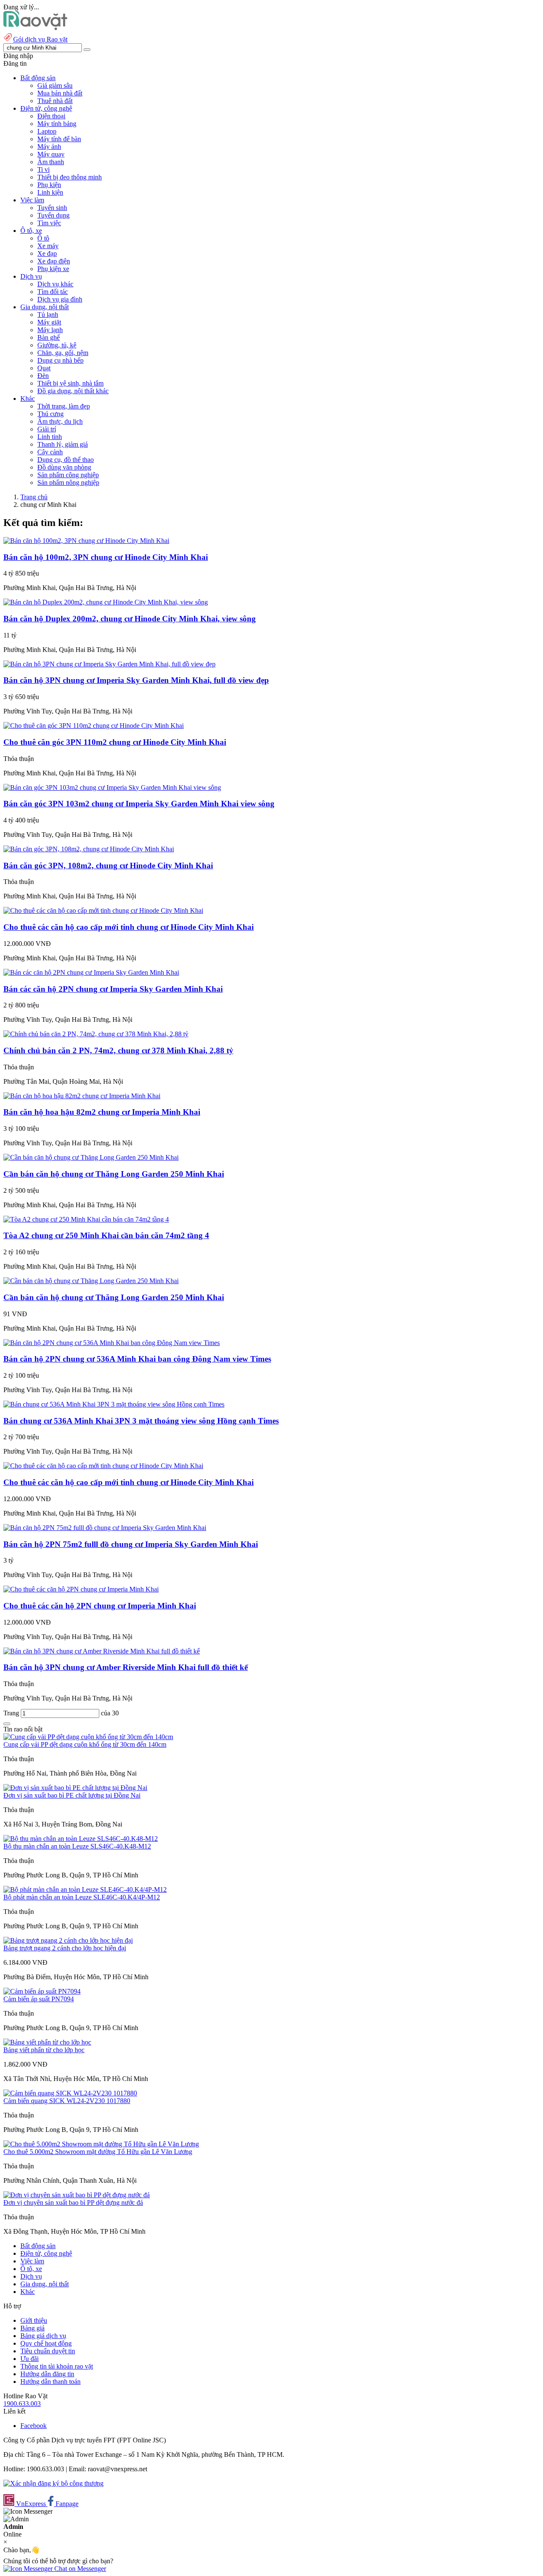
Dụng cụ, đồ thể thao (66, 460)
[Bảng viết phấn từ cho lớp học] (47, 2042)
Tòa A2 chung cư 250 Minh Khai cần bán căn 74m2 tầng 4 (106, 1235)
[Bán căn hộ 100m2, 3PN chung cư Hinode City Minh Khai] (86, 541)
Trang (12, 1713)
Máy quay (51, 154)
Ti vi (43, 169)
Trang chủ (34, 497)
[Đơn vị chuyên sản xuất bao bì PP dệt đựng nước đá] (77, 2195)
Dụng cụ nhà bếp (60, 360)
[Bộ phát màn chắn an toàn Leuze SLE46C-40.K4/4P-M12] (85, 1889)
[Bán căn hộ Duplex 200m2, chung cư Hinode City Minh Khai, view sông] (106, 602)
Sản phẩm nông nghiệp (68, 482)
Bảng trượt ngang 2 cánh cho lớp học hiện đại (65, 1948)
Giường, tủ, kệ (57, 345)
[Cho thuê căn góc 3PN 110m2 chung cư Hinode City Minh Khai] (94, 726)
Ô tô (43, 238)
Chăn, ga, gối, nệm (63, 353)
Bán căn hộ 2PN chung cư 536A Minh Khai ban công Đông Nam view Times (137, 1359)
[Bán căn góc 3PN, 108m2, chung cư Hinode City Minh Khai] (89, 849)
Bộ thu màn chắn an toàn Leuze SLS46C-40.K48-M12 (77, 1846)
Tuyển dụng (53, 215)
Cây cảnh (50, 452)
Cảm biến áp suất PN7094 (39, 1999)
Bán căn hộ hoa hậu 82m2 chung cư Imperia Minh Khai (102, 1112)
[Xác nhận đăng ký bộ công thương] (53, 2483)
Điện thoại (51, 116)
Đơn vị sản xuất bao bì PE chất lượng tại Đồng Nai (72, 1795)
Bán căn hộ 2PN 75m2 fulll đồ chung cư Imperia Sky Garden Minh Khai (131, 1544)
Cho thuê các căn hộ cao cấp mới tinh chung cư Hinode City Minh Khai (129, 927)
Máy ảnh (49, 147)
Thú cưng (50, 414)
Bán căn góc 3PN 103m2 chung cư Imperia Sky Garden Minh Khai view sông (139, 804)
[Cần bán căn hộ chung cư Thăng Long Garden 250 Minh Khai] (91, 1157)
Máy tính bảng (57, 124)
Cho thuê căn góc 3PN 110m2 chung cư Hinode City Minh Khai (115, 742)
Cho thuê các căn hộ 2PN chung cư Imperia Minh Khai (100, 1606)
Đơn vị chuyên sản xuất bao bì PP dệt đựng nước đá (73, 2203)
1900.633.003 (22, 2404)
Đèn (43, 376)
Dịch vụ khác (55, 284)
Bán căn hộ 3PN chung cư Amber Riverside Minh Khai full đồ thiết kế (126, 1667)
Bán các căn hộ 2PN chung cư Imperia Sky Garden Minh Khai (113, 989)
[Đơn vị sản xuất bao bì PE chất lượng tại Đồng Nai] (75, 1788)
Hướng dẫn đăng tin (47, 2374)
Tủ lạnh (48, 315)
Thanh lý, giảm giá (63, 444)
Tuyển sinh (52, 208)
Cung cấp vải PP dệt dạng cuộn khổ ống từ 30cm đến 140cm (85, 1744)
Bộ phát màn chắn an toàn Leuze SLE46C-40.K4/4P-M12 (82, 1897)
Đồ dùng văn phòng (64, 467)
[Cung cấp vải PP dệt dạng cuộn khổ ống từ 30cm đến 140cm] (88, 1737)
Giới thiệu (34, 2320)
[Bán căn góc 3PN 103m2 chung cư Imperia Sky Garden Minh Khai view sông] (112, 787)
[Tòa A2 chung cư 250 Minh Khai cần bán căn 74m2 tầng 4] (86, 1219)
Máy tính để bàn (59, 139)
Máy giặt (49, 322)
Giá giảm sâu (55, 85)
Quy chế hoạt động (46, 2343)
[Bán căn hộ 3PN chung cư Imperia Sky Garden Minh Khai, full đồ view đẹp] (109, 664)
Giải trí (47, 429)
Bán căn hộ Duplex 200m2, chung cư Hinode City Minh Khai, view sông (130, 619)
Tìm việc (49, 223)
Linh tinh (50, 437)
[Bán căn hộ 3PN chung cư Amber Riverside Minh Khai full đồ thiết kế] (102, 1651)
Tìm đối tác (53, 292)
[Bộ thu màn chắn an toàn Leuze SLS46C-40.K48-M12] (81, 1839)
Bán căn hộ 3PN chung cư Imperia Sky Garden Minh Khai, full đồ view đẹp (136, 680)
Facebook (34, 2426)
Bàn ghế (49, 337)
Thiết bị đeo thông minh (70, 177)
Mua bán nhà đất (60, 93)
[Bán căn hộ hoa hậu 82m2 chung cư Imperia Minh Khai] (82, 1096)
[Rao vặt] (35, 28)
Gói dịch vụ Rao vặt (40, 39)
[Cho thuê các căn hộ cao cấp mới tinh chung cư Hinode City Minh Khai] (103, 910)
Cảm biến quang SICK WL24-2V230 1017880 (67, 2101)
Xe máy (48, 246)
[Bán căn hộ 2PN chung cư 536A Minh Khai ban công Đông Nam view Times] (112, 1343)
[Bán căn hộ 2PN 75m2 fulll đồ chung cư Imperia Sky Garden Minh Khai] (105, 1528)
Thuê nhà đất (55, 101)
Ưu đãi (29, 2359)
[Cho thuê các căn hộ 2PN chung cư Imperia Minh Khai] (81, 1589)
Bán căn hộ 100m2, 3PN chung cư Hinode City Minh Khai (106, 557)
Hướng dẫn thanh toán (50, 2382)
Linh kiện (50, 192)
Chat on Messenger (79, 2569)
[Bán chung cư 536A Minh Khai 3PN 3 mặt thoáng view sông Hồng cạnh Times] (114, 1404)
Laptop (47, 131)
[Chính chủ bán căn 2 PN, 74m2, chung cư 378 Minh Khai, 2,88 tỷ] (96, 1034)
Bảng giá (32, 2328)
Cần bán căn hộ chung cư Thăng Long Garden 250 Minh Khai (114, 1174)
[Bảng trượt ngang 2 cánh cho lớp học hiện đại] (68, 1940)
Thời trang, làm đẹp (64, 406)
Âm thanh (51, 162)
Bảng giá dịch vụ (43, 2336)
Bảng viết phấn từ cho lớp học (44, 2050)
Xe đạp (47, 253)
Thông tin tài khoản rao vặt (57, 2366)
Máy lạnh (50, 330)
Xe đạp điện (54, 261)
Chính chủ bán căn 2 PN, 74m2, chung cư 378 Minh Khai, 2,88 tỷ (118, 1050)
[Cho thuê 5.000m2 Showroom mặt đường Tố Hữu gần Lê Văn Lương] (101, 2144)
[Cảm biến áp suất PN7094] (42, 1991)
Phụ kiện (49, 185)
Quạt (44, 368)
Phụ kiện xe (53, 269)
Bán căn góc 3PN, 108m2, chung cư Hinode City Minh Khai (108, 866)
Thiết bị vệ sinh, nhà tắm (70, 383)
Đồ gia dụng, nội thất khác (73, 391)
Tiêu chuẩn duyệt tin (48, 2351)
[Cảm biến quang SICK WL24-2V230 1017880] (70, 2093)
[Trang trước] (7, 1724)
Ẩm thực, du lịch (60, 421)
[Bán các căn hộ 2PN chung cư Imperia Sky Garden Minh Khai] (91, 972)
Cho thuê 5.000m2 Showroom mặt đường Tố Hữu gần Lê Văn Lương (98, 2152)
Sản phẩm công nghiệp (68, 475)
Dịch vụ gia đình (60, 299)
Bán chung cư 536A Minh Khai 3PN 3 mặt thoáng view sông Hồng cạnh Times (141, 1421)
